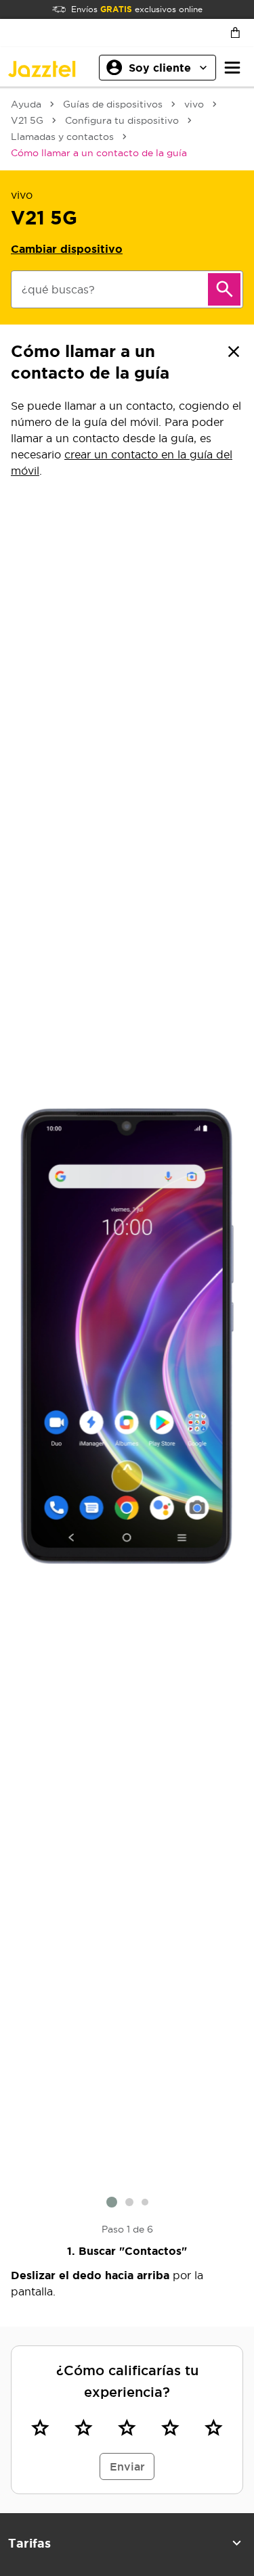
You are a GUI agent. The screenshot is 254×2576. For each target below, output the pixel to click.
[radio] (40, 2428)
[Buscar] (224, 289)
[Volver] (234, 352)
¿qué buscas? (58, 289)
